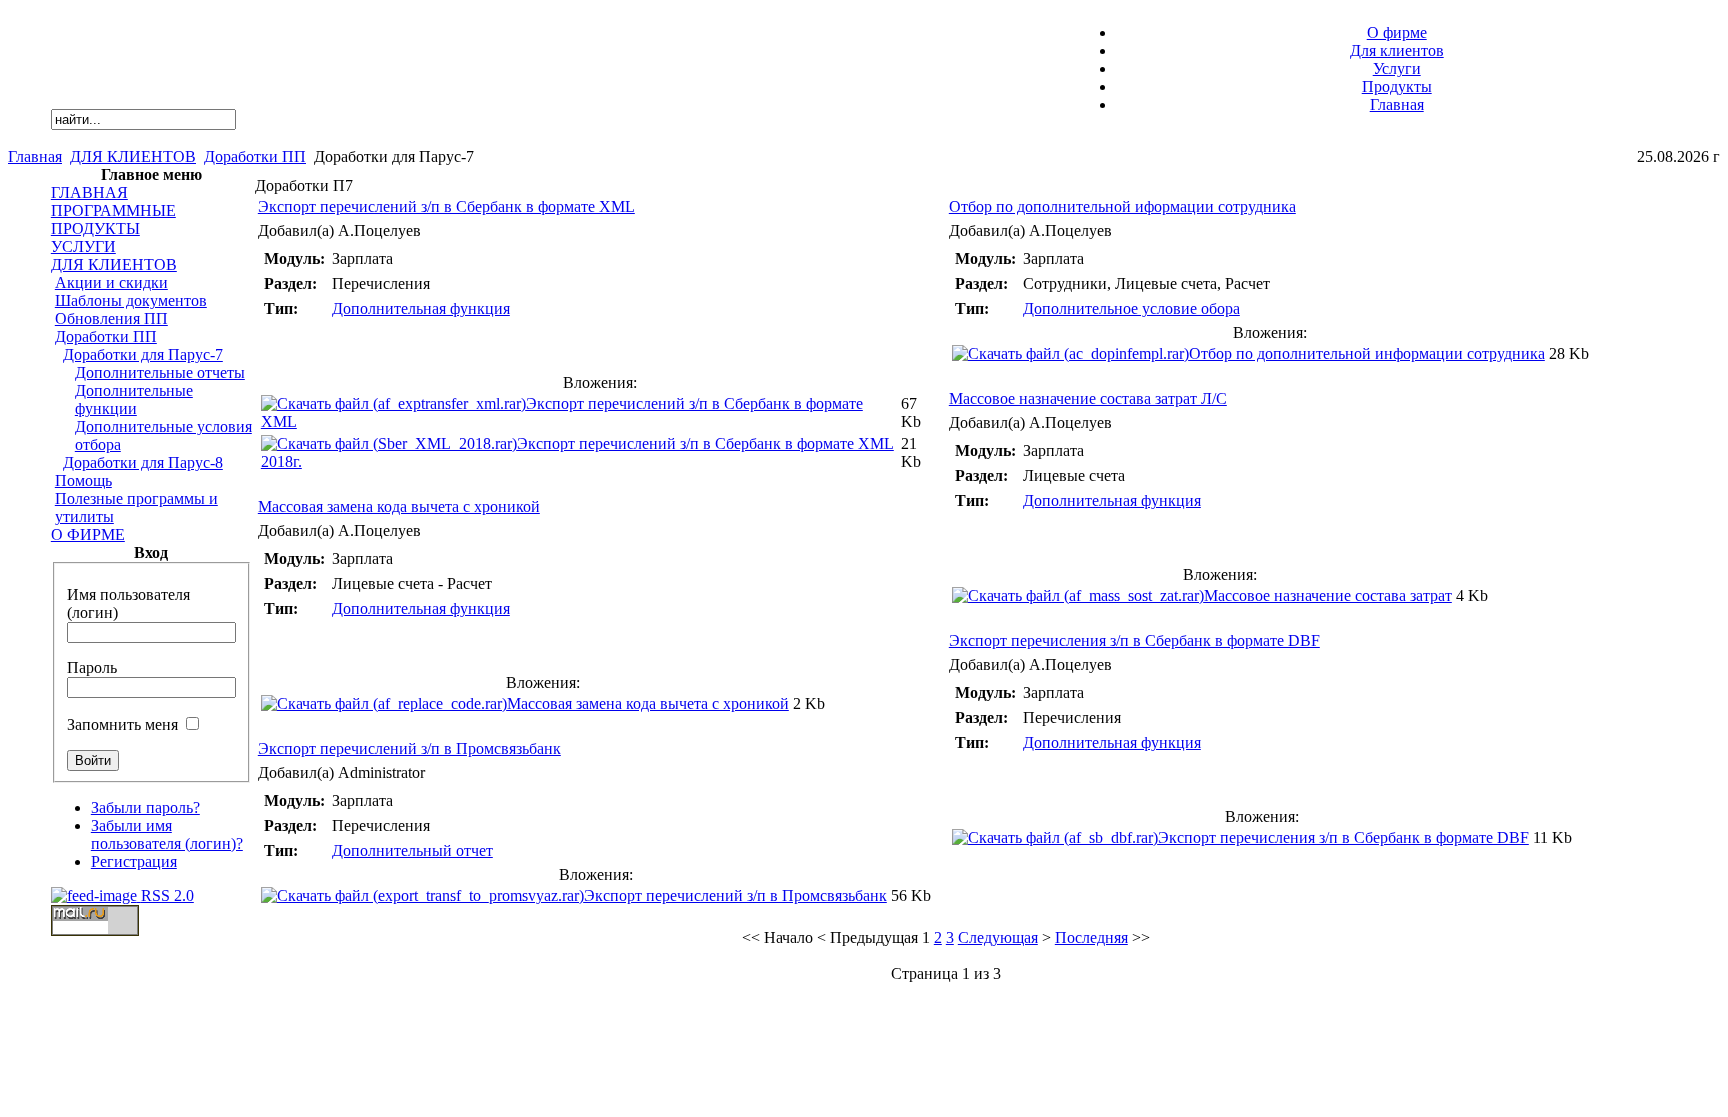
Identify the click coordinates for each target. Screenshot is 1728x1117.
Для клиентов (1397, 50)
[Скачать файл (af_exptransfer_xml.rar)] (393, 403)
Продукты (1397, 86)
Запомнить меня (122, 724)
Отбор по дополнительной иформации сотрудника (1122, 206)
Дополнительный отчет (412, 850)
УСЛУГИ (83, 246)
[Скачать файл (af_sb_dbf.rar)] (1055, 837)
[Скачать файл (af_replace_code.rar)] (384, 703)
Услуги (1397, 68)
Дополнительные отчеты (160, 372)
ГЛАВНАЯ (89, 192)
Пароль (92, 667)
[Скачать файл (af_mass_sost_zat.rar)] (1078, 595)
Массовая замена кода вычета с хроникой (399, 506)
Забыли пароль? (145, 807)
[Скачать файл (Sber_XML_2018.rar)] (389, 443)
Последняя (1091, 937)
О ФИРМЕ (88, 534)
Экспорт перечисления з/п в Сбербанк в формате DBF (1134, 640)
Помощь (83, 480)
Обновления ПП (111, 318)
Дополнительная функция (421, 308)
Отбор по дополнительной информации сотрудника (1367, 353)
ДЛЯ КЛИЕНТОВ (133, 156)
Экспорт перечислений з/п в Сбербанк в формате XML (446, 206)
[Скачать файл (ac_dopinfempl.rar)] (1070, 353)
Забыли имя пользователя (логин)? (167, 834)
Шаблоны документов (131, 300)
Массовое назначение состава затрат (1328, 595)
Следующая (998, 937)
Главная (1397, 104)
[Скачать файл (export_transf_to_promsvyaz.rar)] (422, 895)
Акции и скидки (111, 282)
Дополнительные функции (134, 399)
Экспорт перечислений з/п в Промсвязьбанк (409, 748)
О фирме (1397, 32)
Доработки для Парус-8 (143, 462)
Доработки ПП (255, 156)
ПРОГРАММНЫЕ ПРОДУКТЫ (113, 219)
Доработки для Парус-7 (143, 354)
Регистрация (134, 861)
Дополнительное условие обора (1131, 308)
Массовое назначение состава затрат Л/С (1088, 398)
